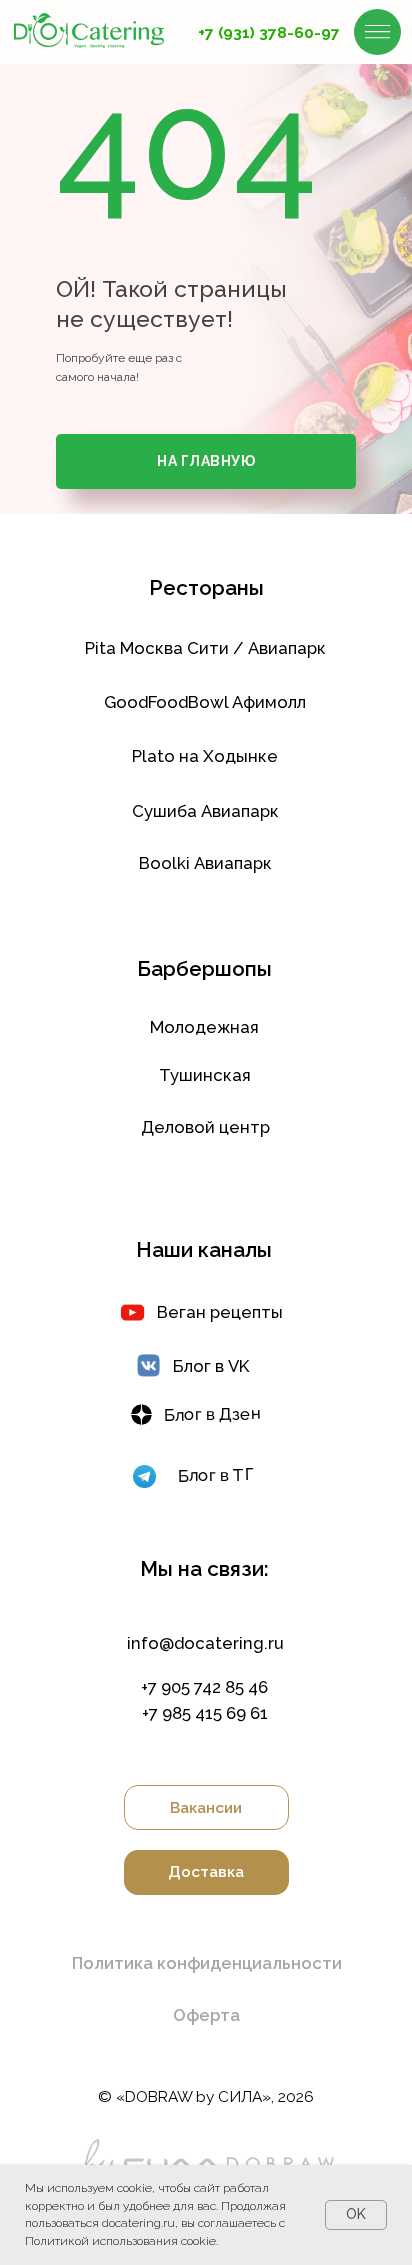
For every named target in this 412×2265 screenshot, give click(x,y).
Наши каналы (204, 1250)
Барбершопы (204, 969)
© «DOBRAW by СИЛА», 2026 (206, 2096)
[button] (206, 1963)
